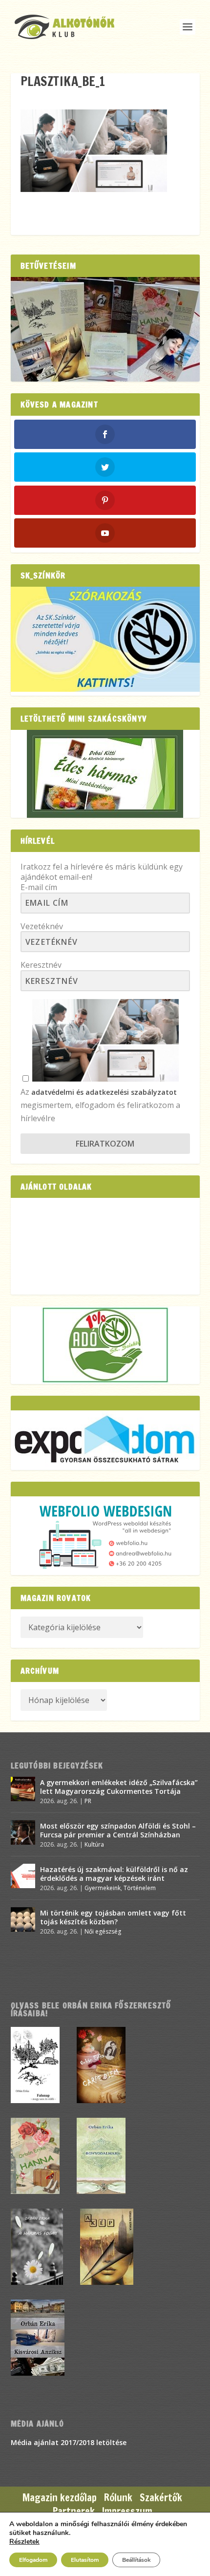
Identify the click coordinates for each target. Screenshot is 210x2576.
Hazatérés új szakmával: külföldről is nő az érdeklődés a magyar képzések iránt (114, 1874)
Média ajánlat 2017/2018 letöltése (69, 2442)
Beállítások (136, 2560)
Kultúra (94, 1844)
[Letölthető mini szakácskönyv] (105, 774)
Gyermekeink (103, 1888)
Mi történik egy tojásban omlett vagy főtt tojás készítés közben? (113, 1917)
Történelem (140, 1888)
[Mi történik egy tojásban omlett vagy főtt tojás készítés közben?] (23, 1919)
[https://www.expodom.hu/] (105, 1440)
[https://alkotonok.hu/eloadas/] (105, 689)
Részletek (24, 2542)
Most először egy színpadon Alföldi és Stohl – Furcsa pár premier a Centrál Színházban (118, 1830)
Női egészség (103, 1931)
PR (88, 1801)
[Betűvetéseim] (105, 329)
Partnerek (74, 2511)
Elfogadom (33, 2560)
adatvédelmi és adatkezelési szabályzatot (104, 1092)
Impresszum (127, 2511)
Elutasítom (85, 2560)
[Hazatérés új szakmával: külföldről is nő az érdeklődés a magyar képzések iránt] (23, 1876)
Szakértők (161, 2498)
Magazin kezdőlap (60, 2498)
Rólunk (118, 2498)
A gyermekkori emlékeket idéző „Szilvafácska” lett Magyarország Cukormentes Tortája (119, 1787)
